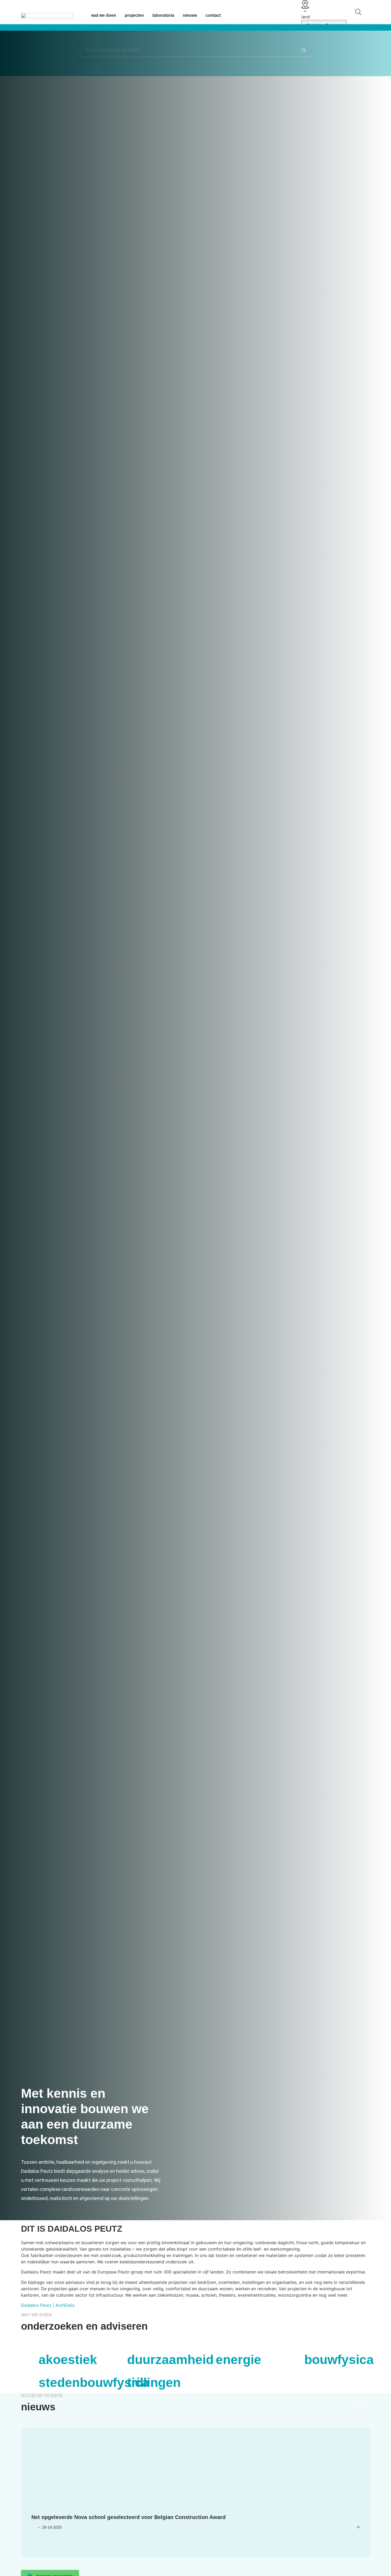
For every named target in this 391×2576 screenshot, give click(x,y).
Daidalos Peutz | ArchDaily (48, 2305)
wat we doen (104, 15)
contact (213, 15)
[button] (353, 2405)
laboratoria (163, 15)
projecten (134, 15)
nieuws (190, 15)
